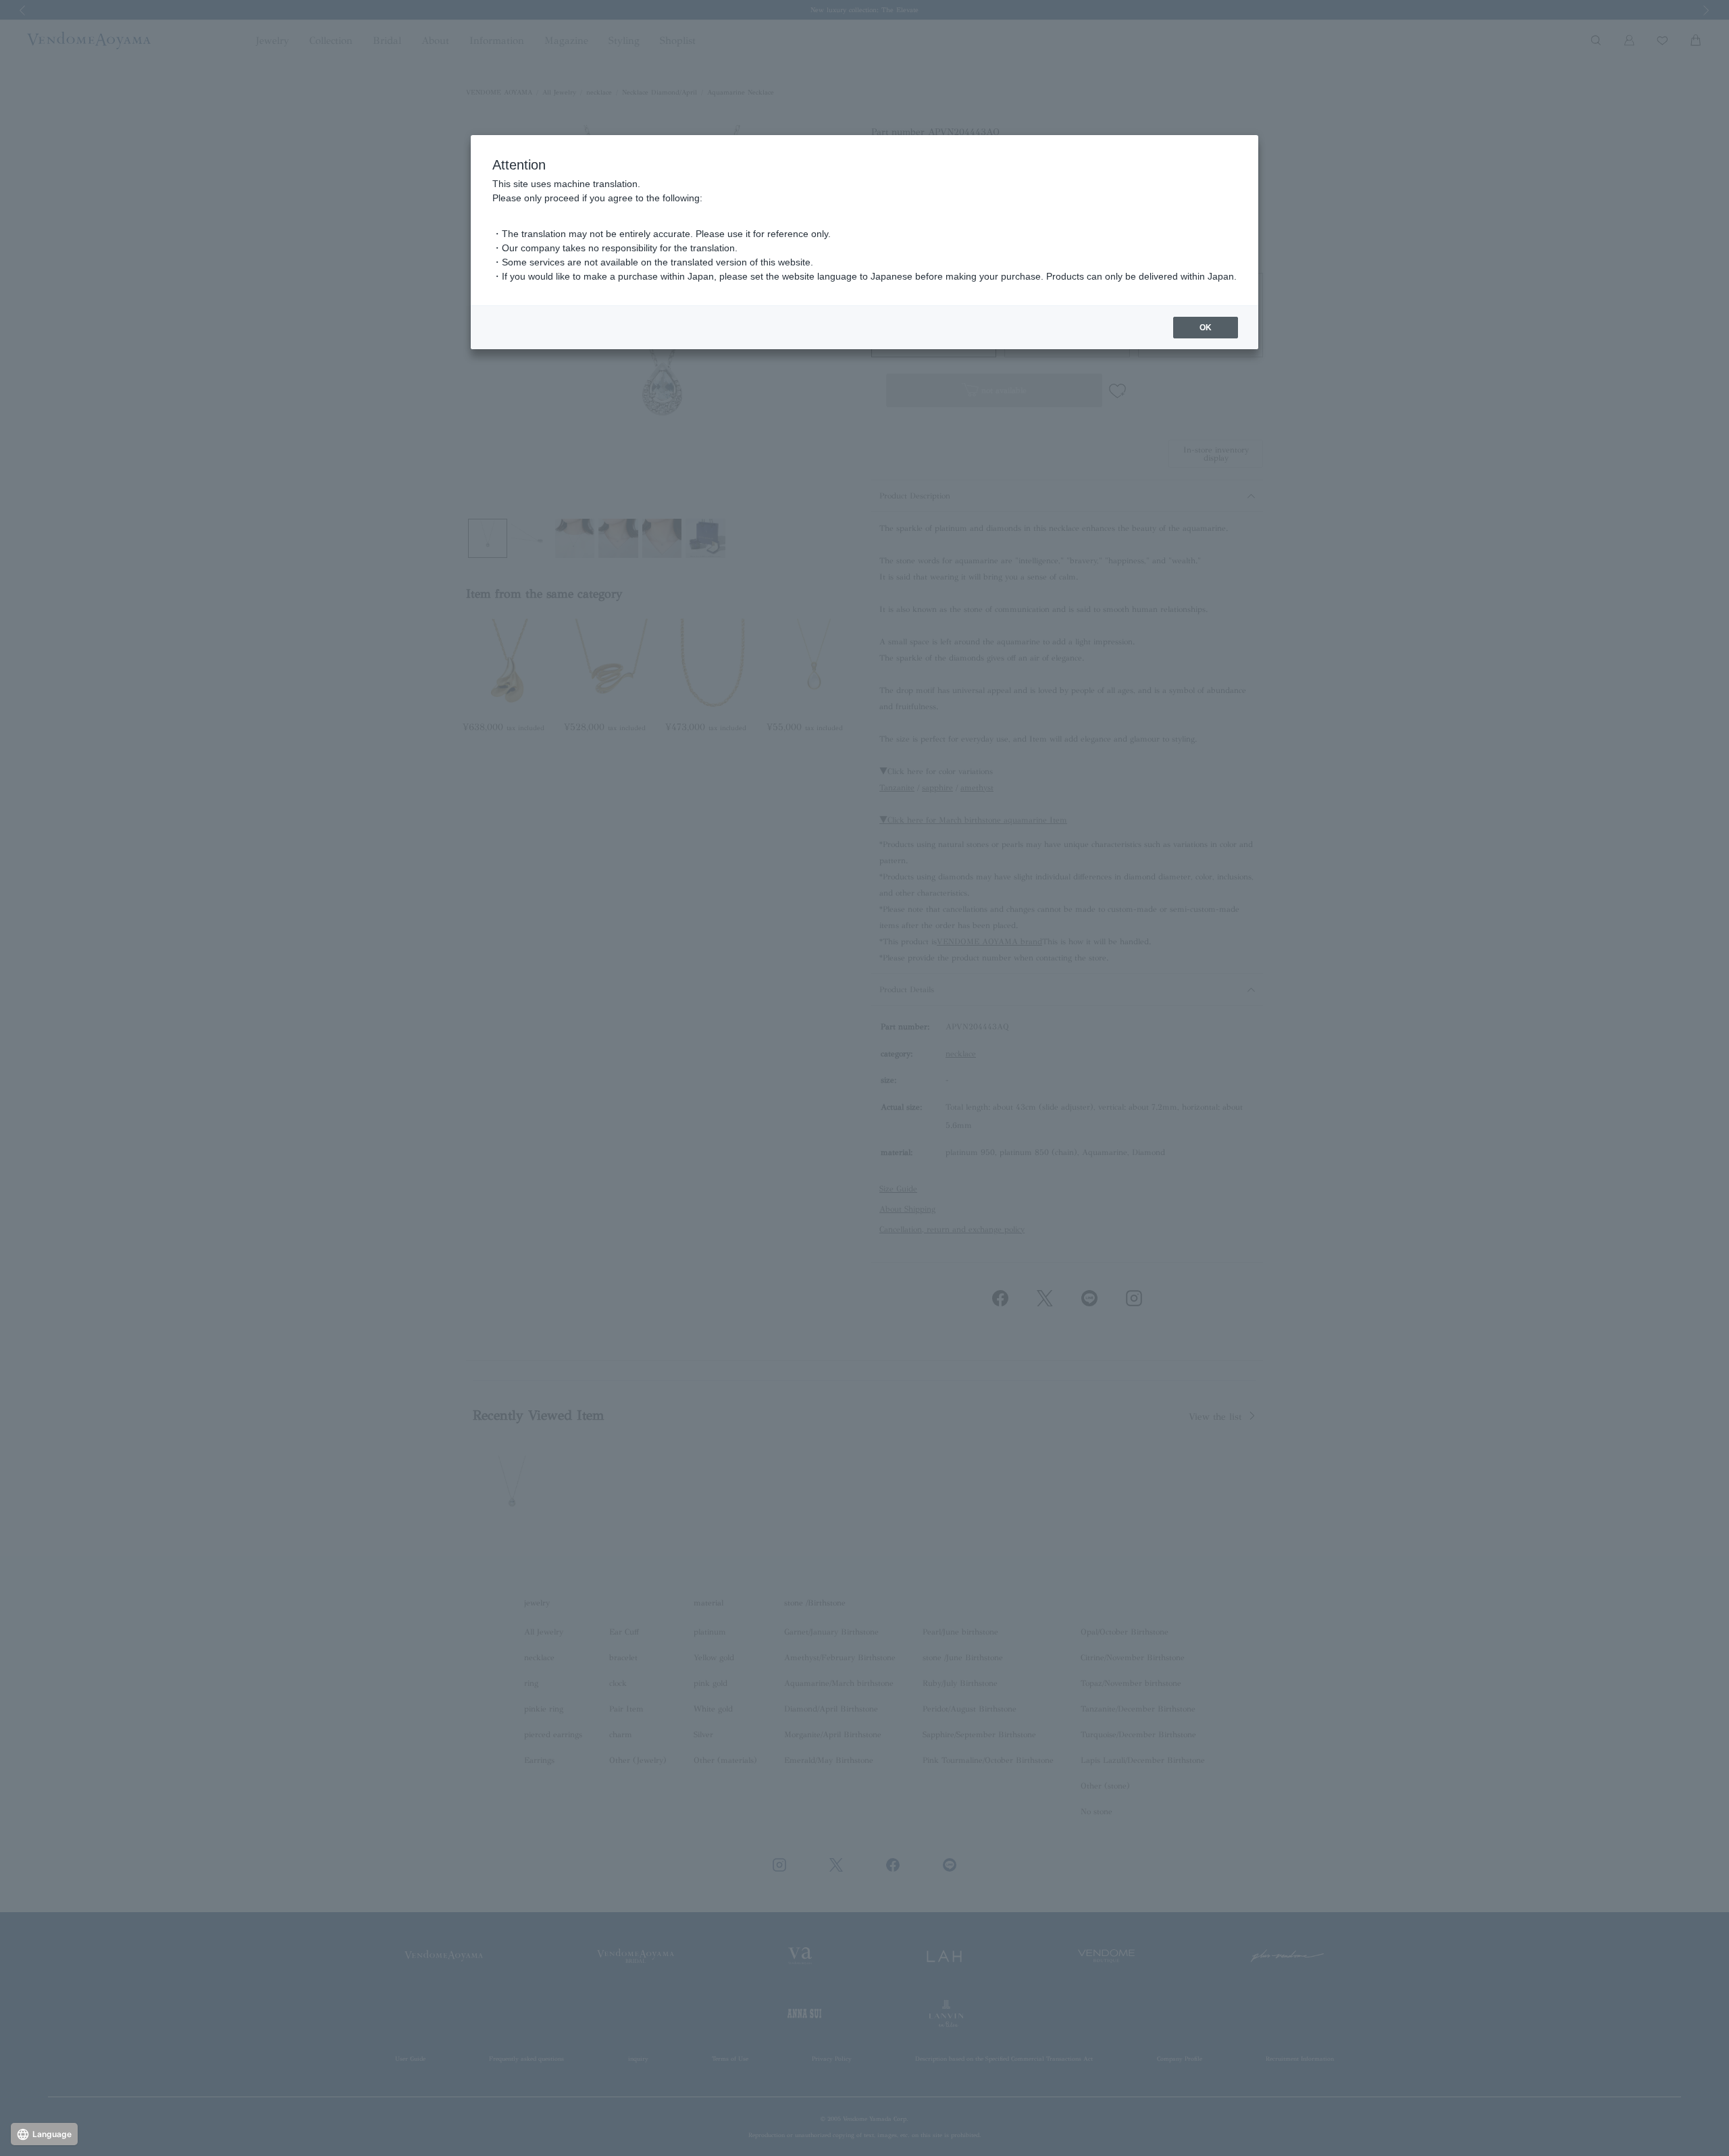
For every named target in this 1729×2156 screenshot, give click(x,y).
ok (1206, 328)
